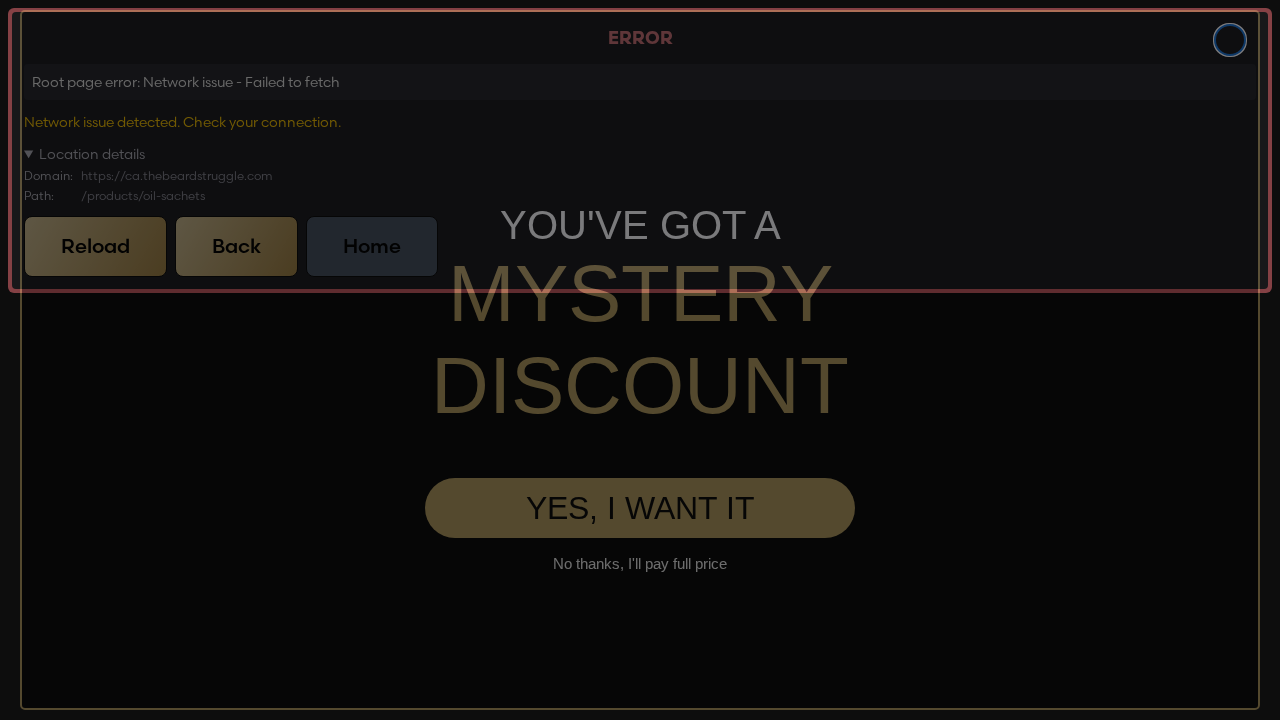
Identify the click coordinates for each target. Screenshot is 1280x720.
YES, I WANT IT (640, 508)
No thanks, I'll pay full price (640, 563)
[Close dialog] (1230, 40)
